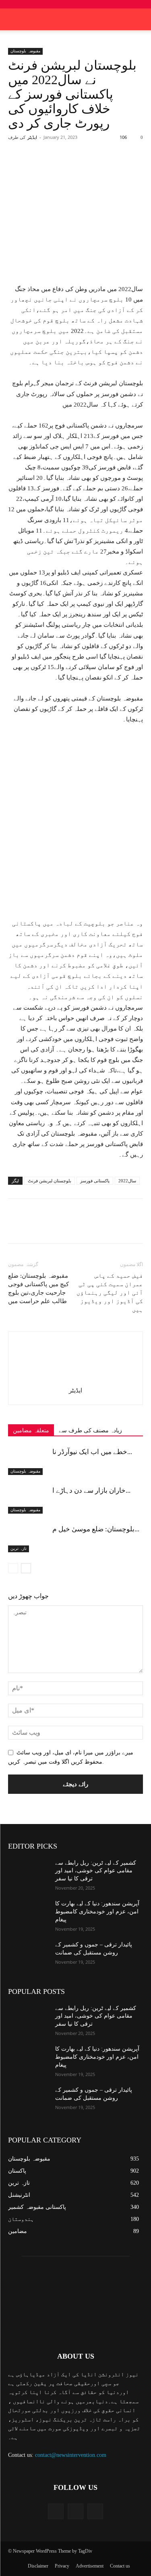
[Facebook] (41, 167)
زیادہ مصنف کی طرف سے (90, 1431)
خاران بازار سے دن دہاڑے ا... (91, 1490)
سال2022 (127, 1181)
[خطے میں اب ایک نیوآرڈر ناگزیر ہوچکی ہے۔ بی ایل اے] (28, 1461)
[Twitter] (60, 167)
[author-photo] (76, 1379)
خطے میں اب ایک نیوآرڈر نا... (92, 1452)
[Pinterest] (79, 167)
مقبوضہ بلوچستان (25, 51)
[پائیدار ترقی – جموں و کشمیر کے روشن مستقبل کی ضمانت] (28, 1955)
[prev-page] (13, 1568)
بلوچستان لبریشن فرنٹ (50, 1181)
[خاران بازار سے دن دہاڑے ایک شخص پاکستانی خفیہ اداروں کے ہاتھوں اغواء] (28, 1500)
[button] (140, 19)
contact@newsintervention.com (71, 2455)
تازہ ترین (19, 1548)
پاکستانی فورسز (95, 1181)
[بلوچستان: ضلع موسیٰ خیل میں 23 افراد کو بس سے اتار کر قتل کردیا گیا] (28, 1538)
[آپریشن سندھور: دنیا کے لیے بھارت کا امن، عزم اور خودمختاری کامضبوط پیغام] (28, 1914)
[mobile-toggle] (14, 19)
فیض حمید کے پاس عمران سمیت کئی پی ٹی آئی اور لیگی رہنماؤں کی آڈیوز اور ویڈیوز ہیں (110, 1293)
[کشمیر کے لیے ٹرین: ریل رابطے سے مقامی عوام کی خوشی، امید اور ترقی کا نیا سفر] (28, 1873)
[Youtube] (95, 2511)
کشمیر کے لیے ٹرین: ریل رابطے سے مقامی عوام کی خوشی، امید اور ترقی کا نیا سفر (96, 1871)
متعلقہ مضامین (31, 1431)
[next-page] (26, 1568)
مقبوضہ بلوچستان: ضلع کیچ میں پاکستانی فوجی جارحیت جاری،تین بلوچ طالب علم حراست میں (38, 1288)
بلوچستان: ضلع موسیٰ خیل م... (96, 1529)
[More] (116, 167)
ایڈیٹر (32, 137)
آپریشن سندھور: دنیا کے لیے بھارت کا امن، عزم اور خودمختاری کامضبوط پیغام (97, 1911)
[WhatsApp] (97, 167)
